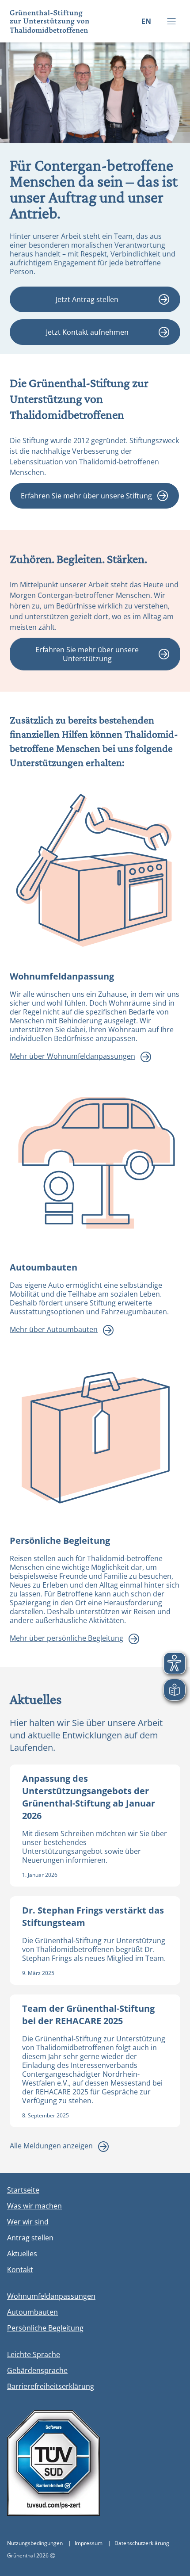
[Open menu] (171, 21)
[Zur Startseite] (45, 21)
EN (146, 21)
